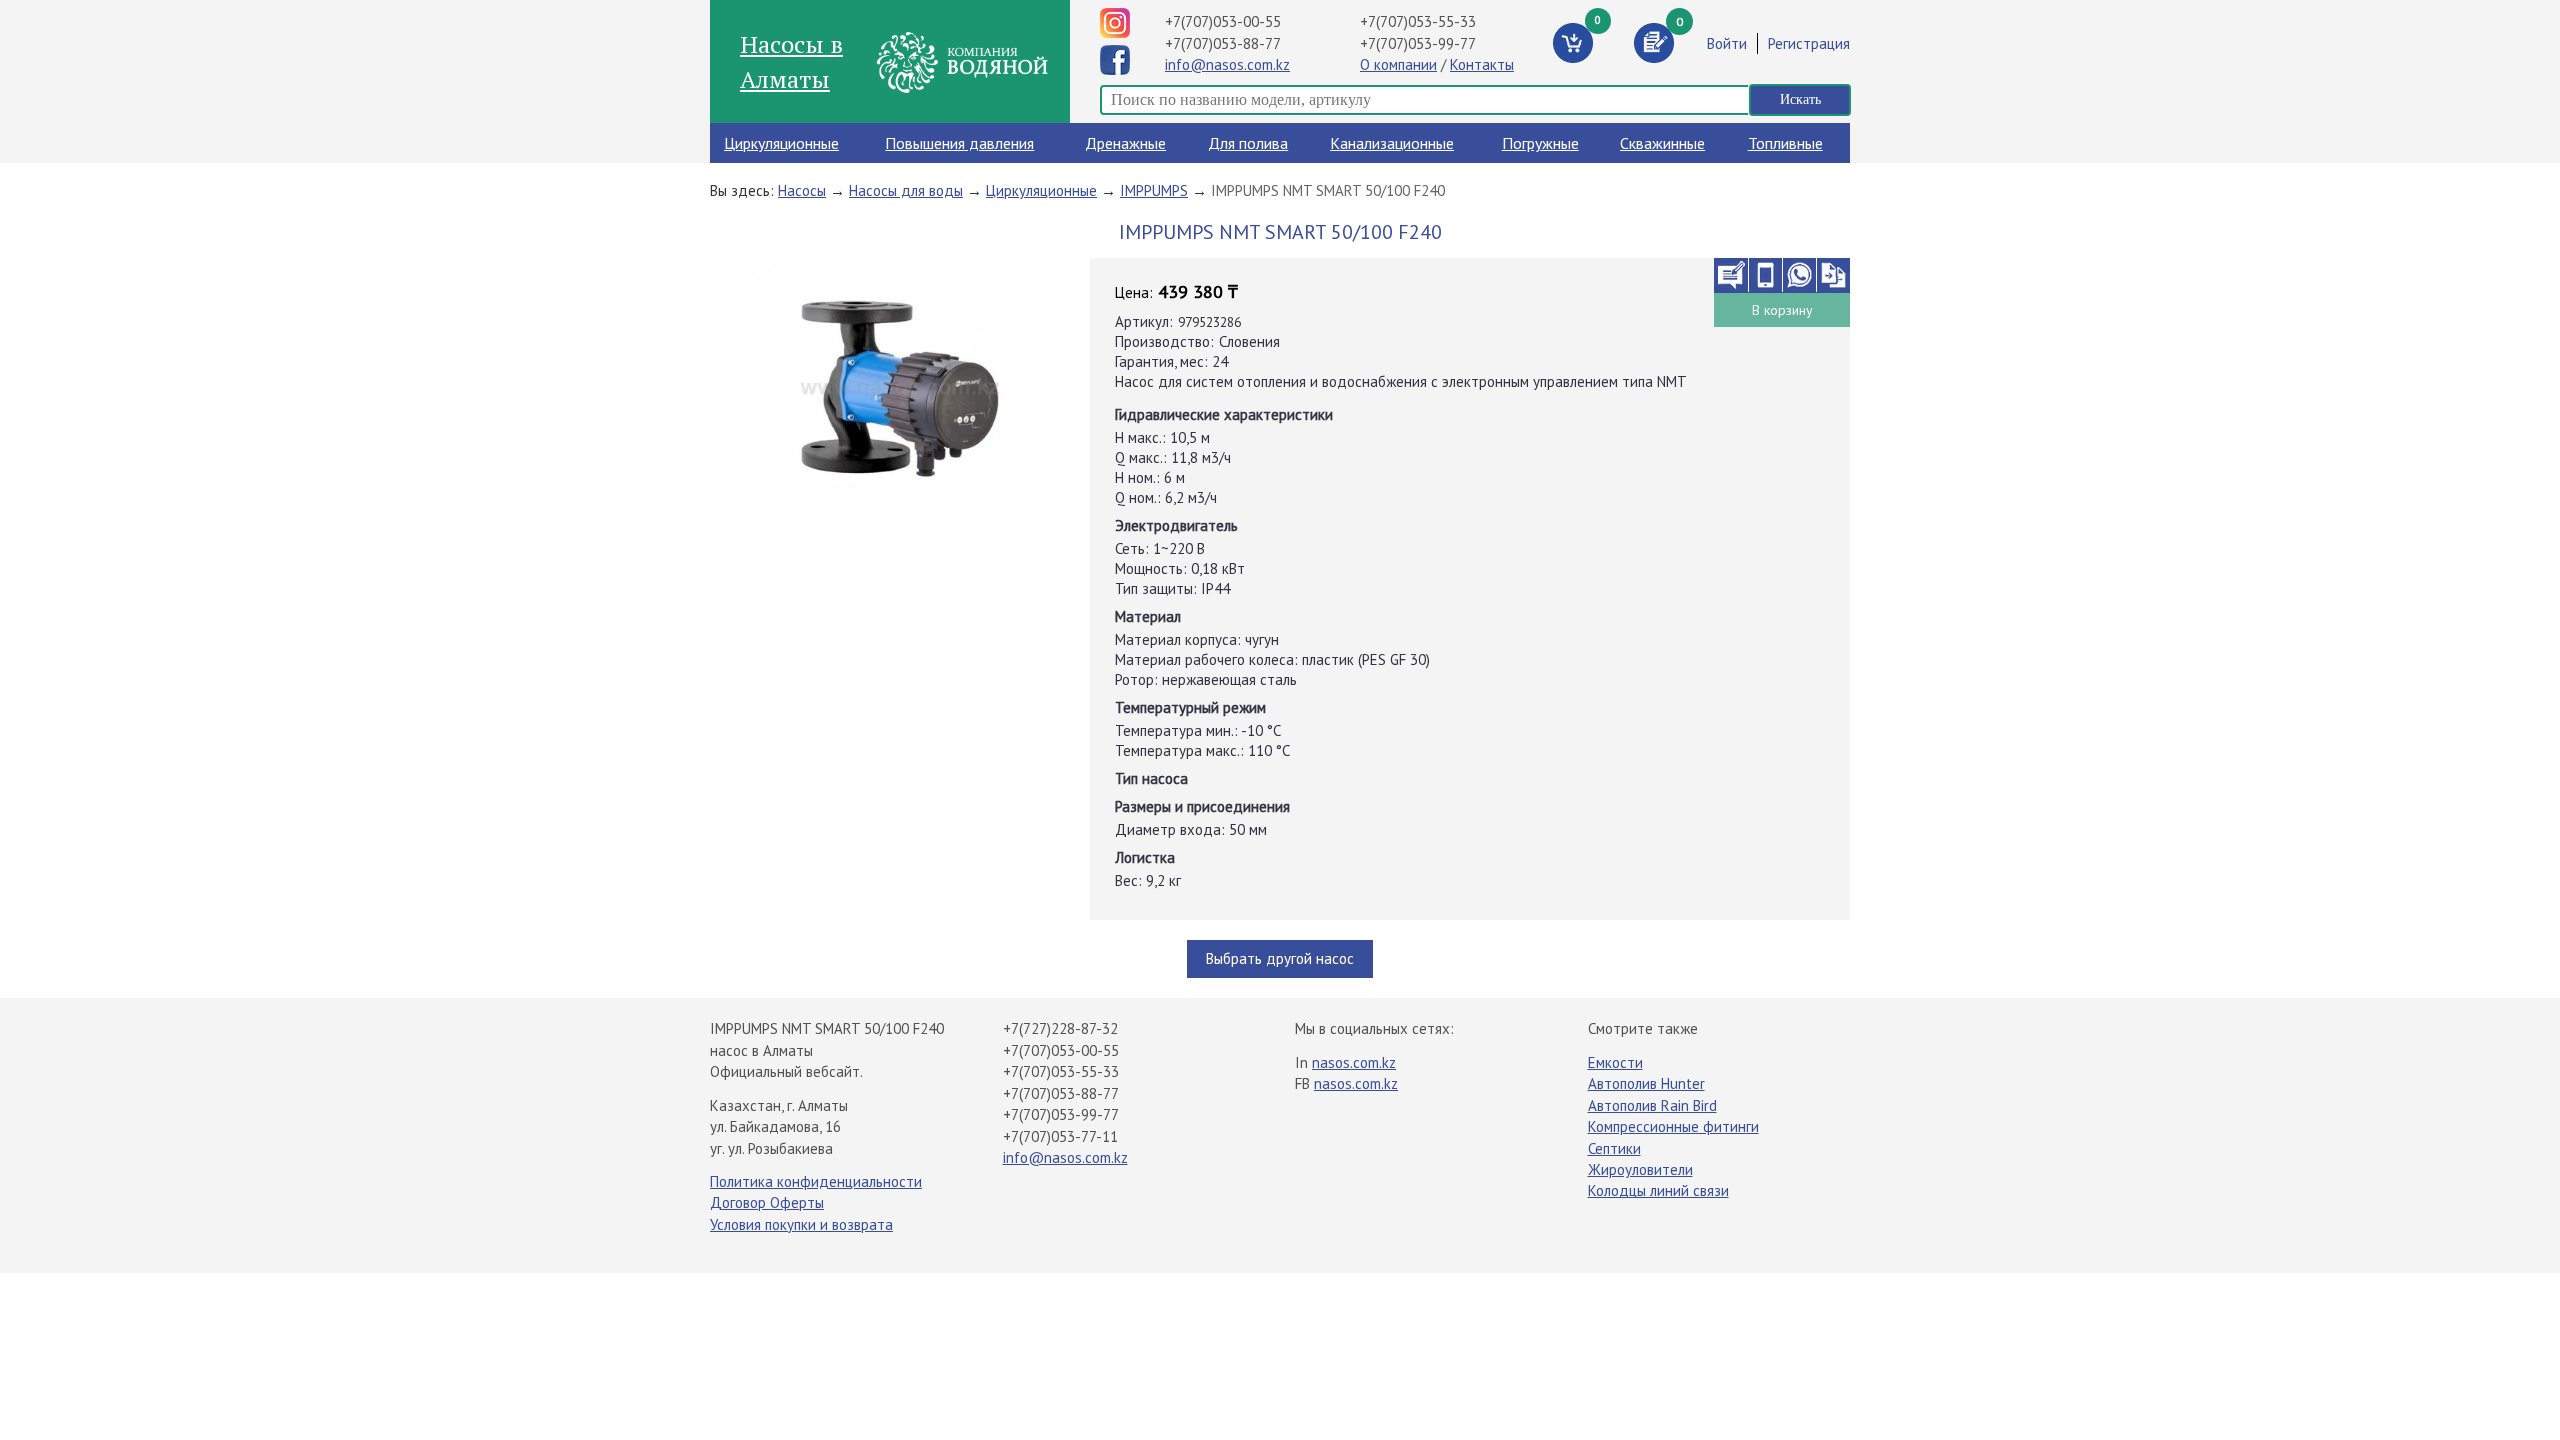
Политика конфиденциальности (816, 1181)
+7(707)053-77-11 (1060, 1136)
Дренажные (1125, 143)
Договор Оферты (767, 1202)
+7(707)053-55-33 (1418, 21)
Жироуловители (1640, 1169)
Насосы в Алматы (791, 61)
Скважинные (1662, 143)
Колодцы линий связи (1658, 1190)
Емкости (1615, 1062)
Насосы (802, 190)
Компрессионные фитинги (1673, 1126)
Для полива (1248, 143)
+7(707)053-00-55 (1223, 21)
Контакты (1482, 64)
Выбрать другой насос (1280, 958)
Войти (1727, 43)
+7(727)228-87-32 (1060, 1028)
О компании (1398, 64)
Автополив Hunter (1646, 1083)
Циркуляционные (781, 143)
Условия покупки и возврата (801, 1224)
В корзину (1782, 310)
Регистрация (1809, 43)
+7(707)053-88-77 (1223, 43)
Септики (1614, 1148)
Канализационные (1392, 143)
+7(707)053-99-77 (1418, 43)
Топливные (1785, 143)
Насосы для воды (906, 190)
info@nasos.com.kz (1227, 64)
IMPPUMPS (1154, 190)
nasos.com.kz (1354, 1062)
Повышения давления (959, 143)
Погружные (1540, 143)
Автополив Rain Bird (1652, 1105)
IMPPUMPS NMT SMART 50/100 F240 (1328, 190)
